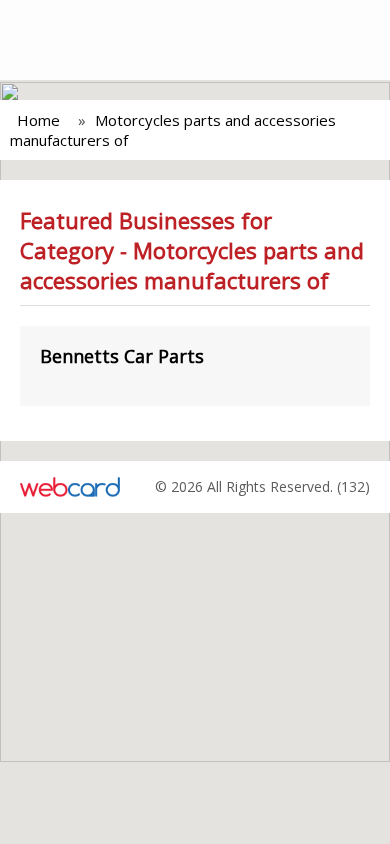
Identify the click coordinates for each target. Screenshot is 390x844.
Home (38, 120)
